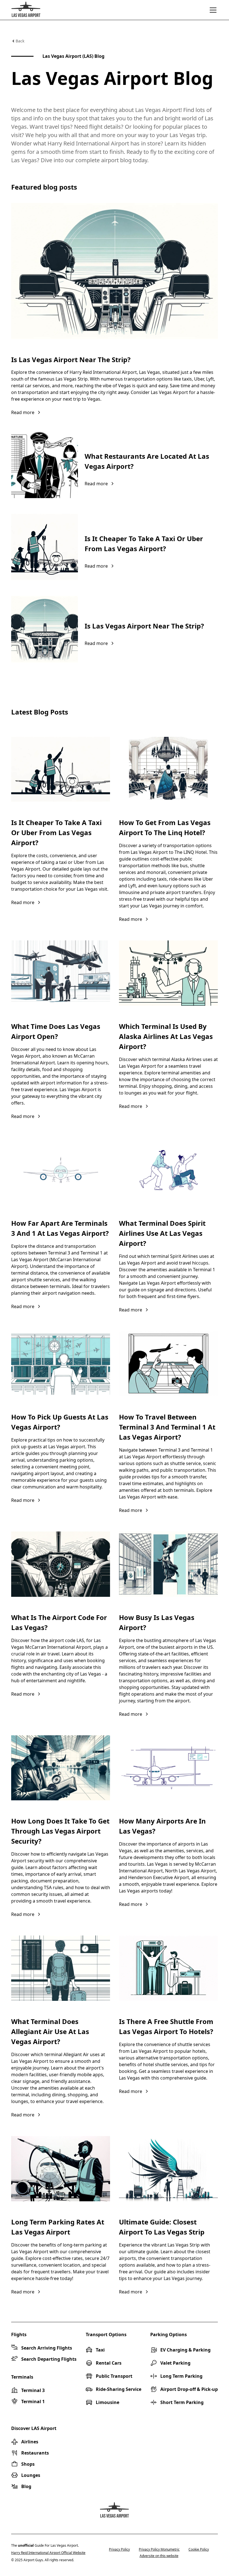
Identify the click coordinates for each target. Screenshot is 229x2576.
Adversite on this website (159, 2556)
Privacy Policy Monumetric (159, 2549)
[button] (212, 10)
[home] (26, 10)
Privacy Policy (119, 2549)
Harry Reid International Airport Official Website (48, 2553)
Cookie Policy (199, 2549)
